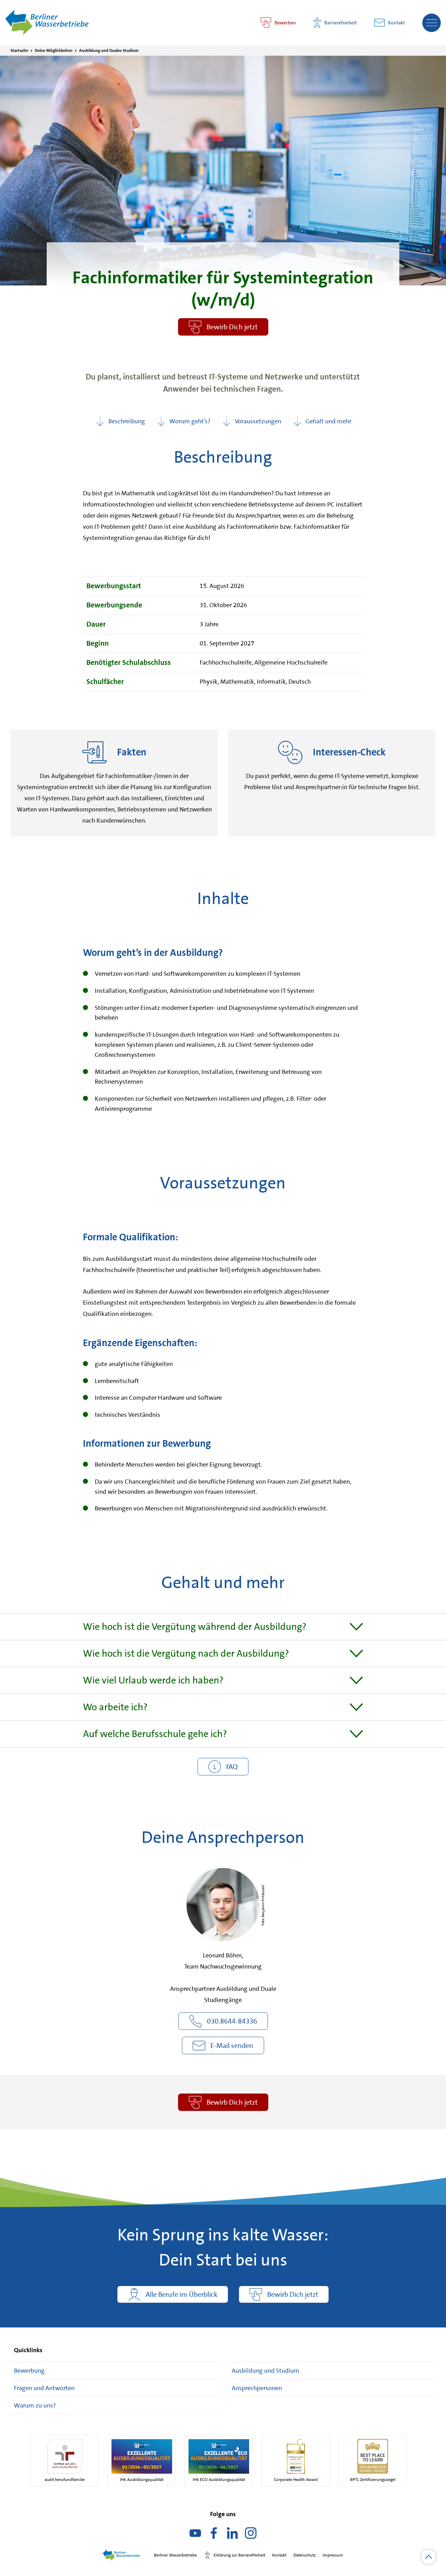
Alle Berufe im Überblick (182, 2294)
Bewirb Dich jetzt (232, 2102)
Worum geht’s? (190, 421)
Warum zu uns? (35, 2405)
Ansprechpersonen (257, 2388)
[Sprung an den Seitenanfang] (429, 2557)
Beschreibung (127, 421)
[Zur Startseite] (47, 22)
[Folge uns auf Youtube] (195, 2536)
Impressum (333, 2555)
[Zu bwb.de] (125, 2555)
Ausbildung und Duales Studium (109, 50)
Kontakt (397, 23)
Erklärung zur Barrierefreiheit (239, 2555)
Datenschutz (305, 2555)
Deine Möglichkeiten (54, 50)
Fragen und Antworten (44, 2388)
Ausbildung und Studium (266, 2371)
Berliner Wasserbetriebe (175, 2555)
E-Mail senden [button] (232, 2045)
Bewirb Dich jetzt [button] (232, 327)
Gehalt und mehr (328, 421)
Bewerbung (29, 2371)
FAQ (232, 1767)
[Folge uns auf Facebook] (214, 2536)
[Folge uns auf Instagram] (251, 2536)
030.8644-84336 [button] (232, 2021)
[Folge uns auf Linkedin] (232, 2536)
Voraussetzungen (258, 421)
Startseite (19, 50)
